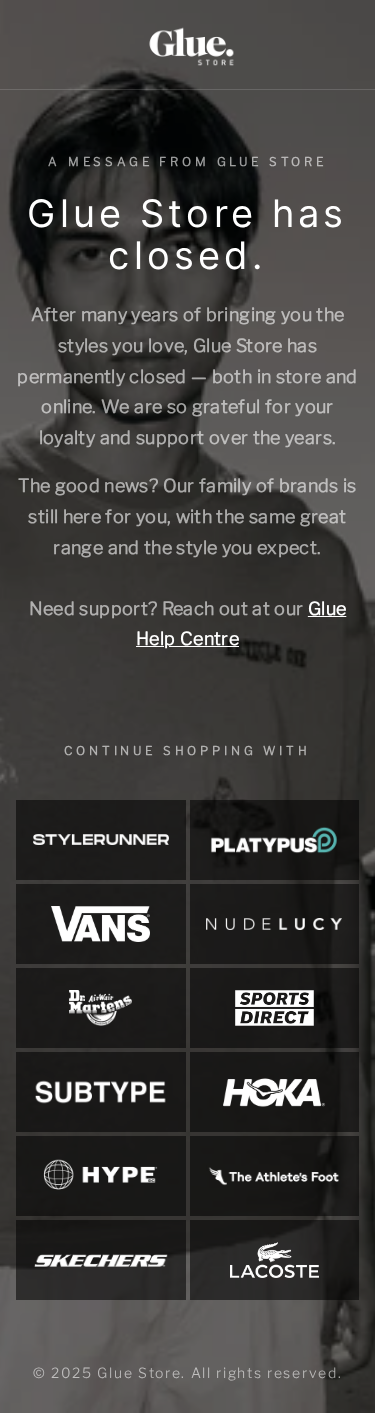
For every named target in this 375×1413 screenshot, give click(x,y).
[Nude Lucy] (275, 924)
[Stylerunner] (101, 840)
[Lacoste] (275, 1260)
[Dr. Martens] (101, 1008)
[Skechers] (101, 1260)
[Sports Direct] (275, 1008)
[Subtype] (101, 1092)
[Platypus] (275, 840)
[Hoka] (275, 1092)
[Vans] (101, 924)
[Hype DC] (101, 1176)
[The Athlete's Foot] (275, 1176)
